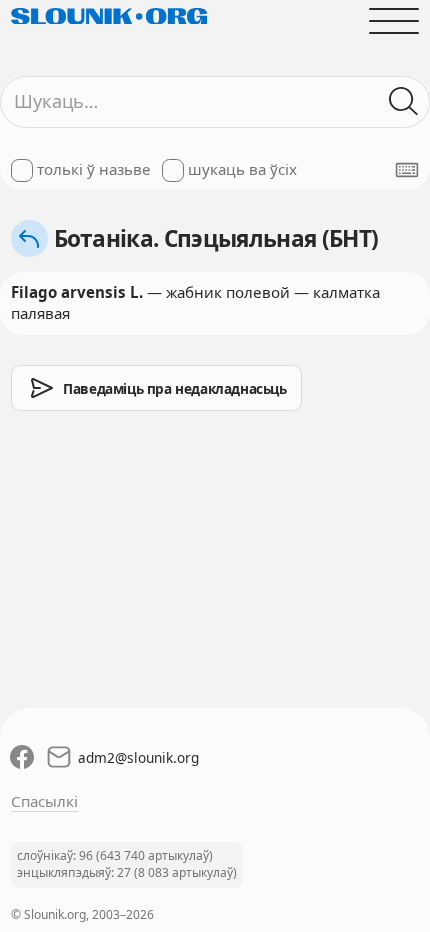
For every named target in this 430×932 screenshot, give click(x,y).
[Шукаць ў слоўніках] (404, 101)
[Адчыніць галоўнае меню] (394, 20)
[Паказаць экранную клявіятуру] (407, 170)
